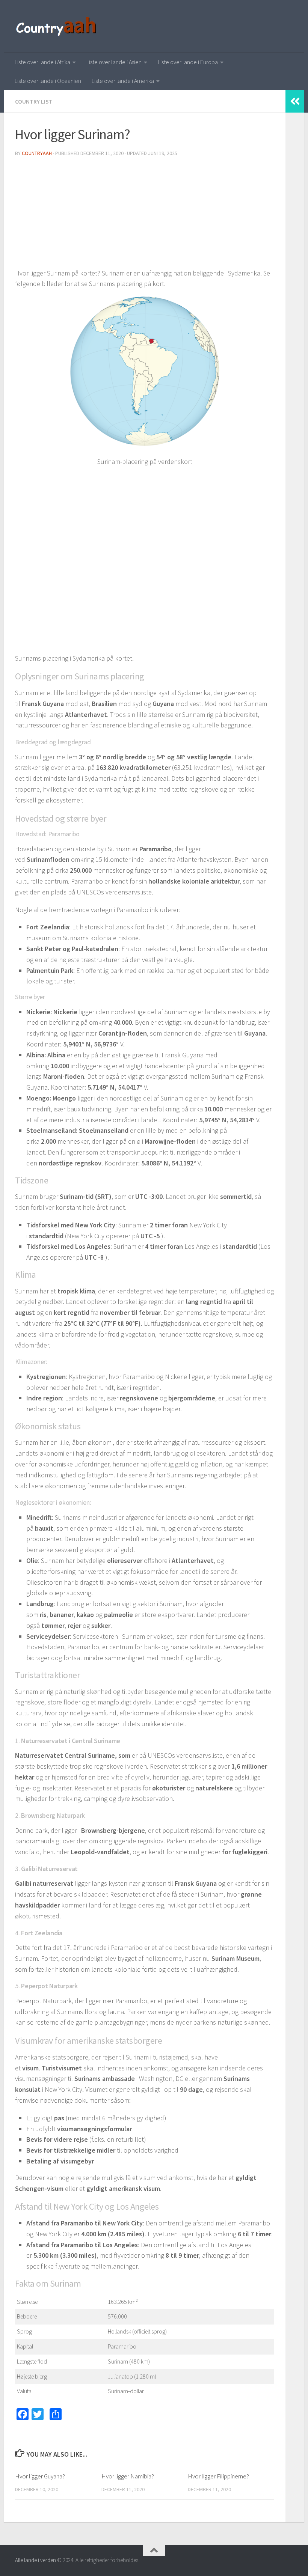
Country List (34, 101)
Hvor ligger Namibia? (128, 2476)
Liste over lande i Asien (114, 62)
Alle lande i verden (35, 2560)
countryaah (37, 153)
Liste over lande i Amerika (123, 81)
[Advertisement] (145, 215)
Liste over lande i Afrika (42, 62)
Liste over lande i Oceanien (48, 81)
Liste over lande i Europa (188, 62)
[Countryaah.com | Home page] (57, 26)
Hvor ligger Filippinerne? (218, 2476)
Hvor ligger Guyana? (40, 2476)
